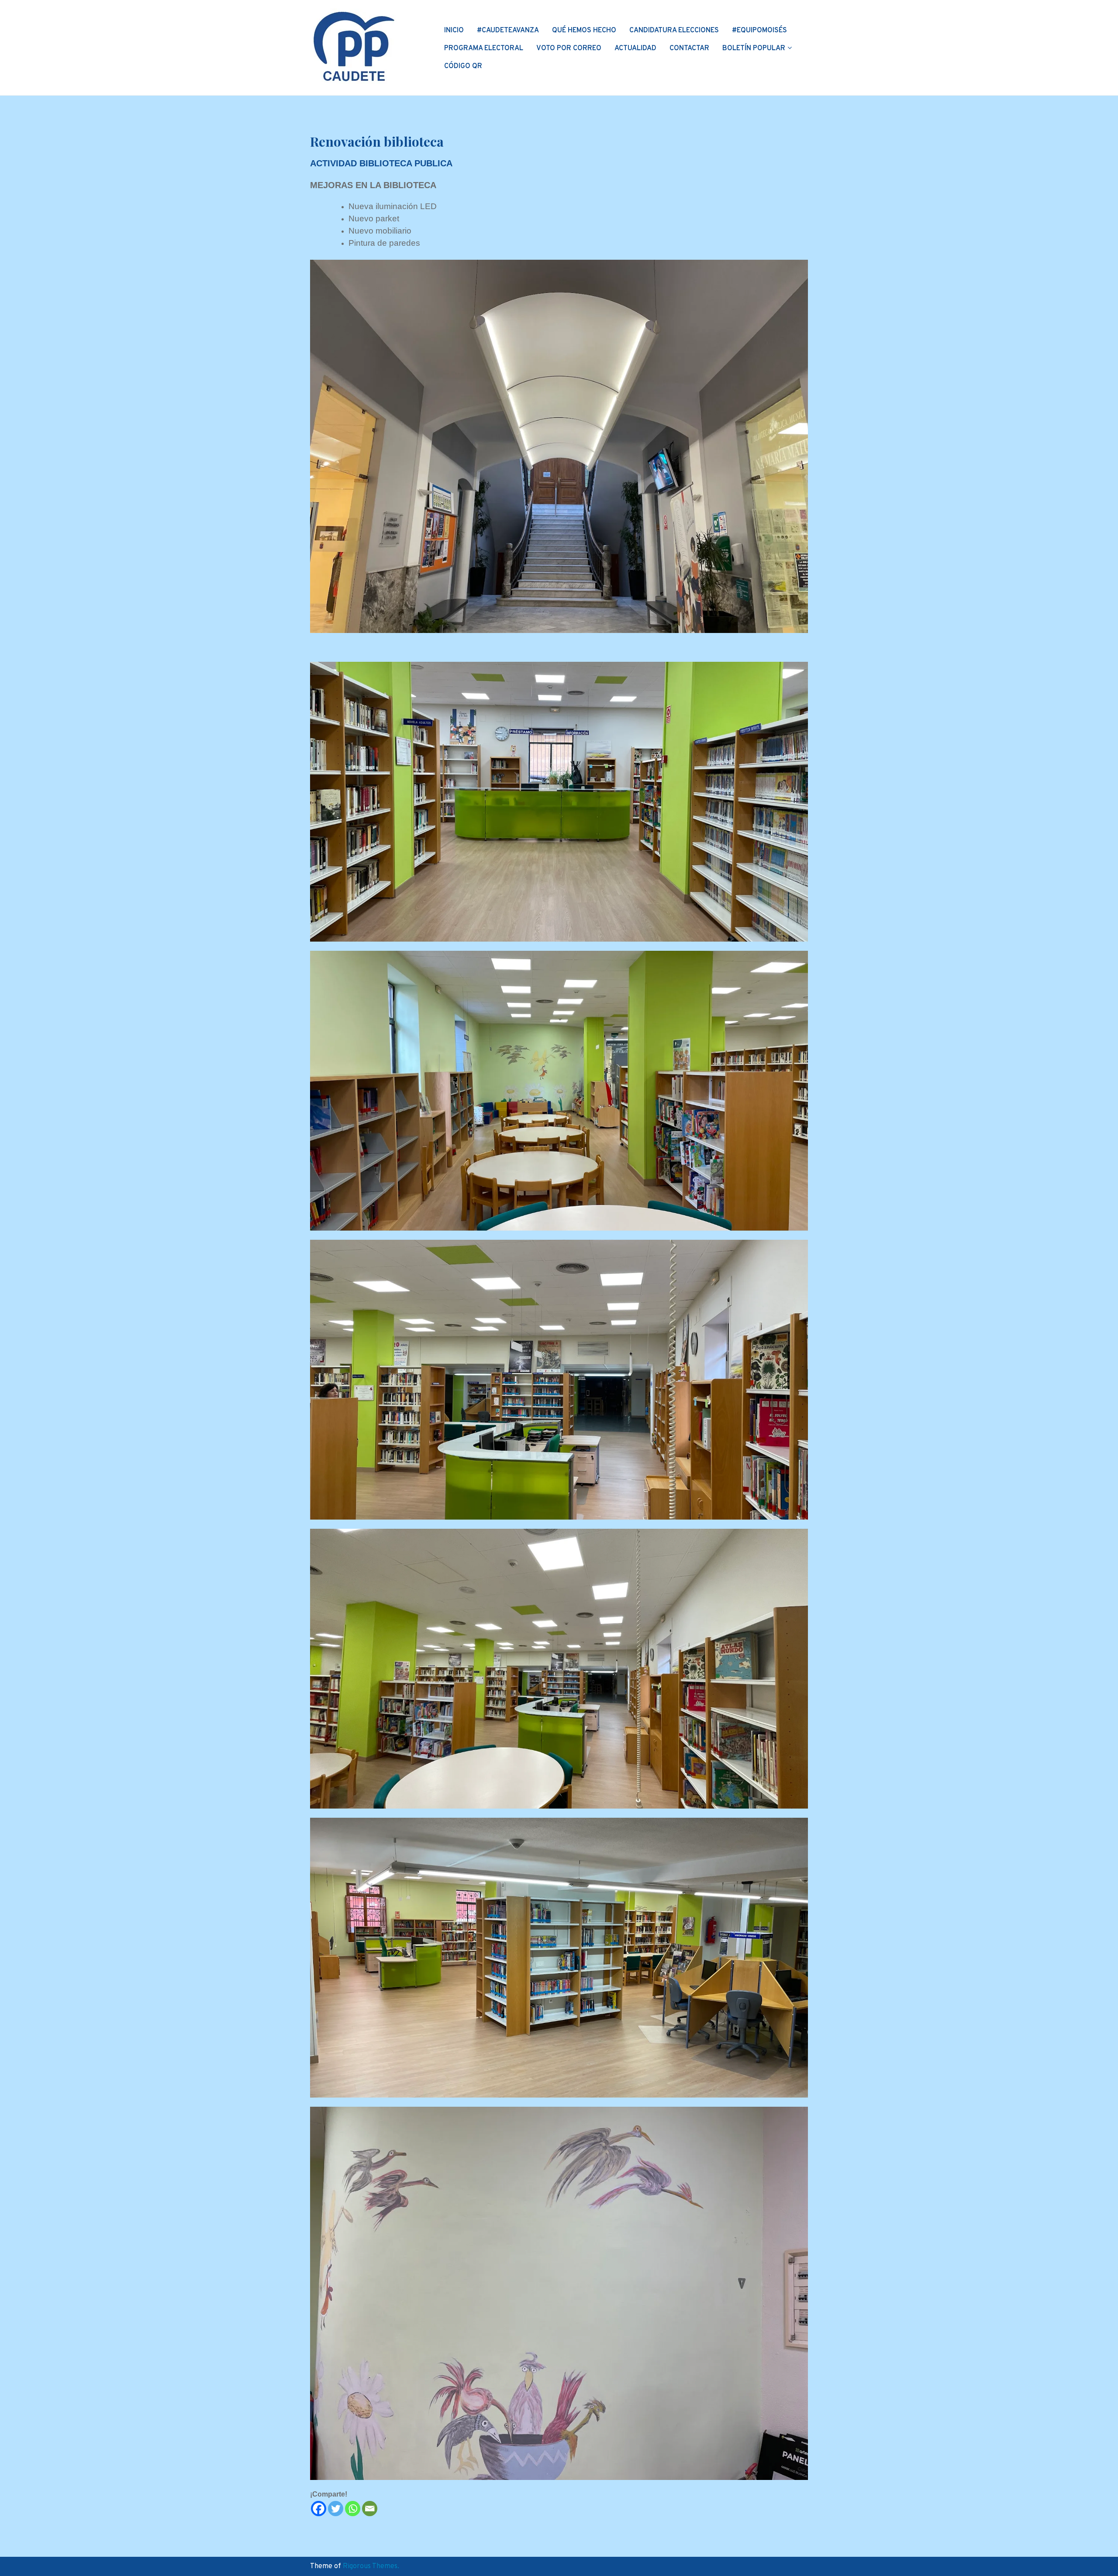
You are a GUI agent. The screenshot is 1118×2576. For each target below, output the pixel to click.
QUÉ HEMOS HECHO (584, 31)
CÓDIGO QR (463, 66)
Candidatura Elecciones (674, 31)
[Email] (370, 2509)
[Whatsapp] (353, 2509)
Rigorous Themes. (371, 2566)
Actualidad (635, 48)
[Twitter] (336, 2509)
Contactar (689, 48)
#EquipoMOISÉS (759, 31)
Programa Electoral (484, 48)
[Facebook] (319, 2509)
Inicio (454, 31)
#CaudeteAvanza (508, 31)
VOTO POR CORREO (569, 48)
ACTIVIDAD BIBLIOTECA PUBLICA (381, 163)
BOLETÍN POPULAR (754, 48)
